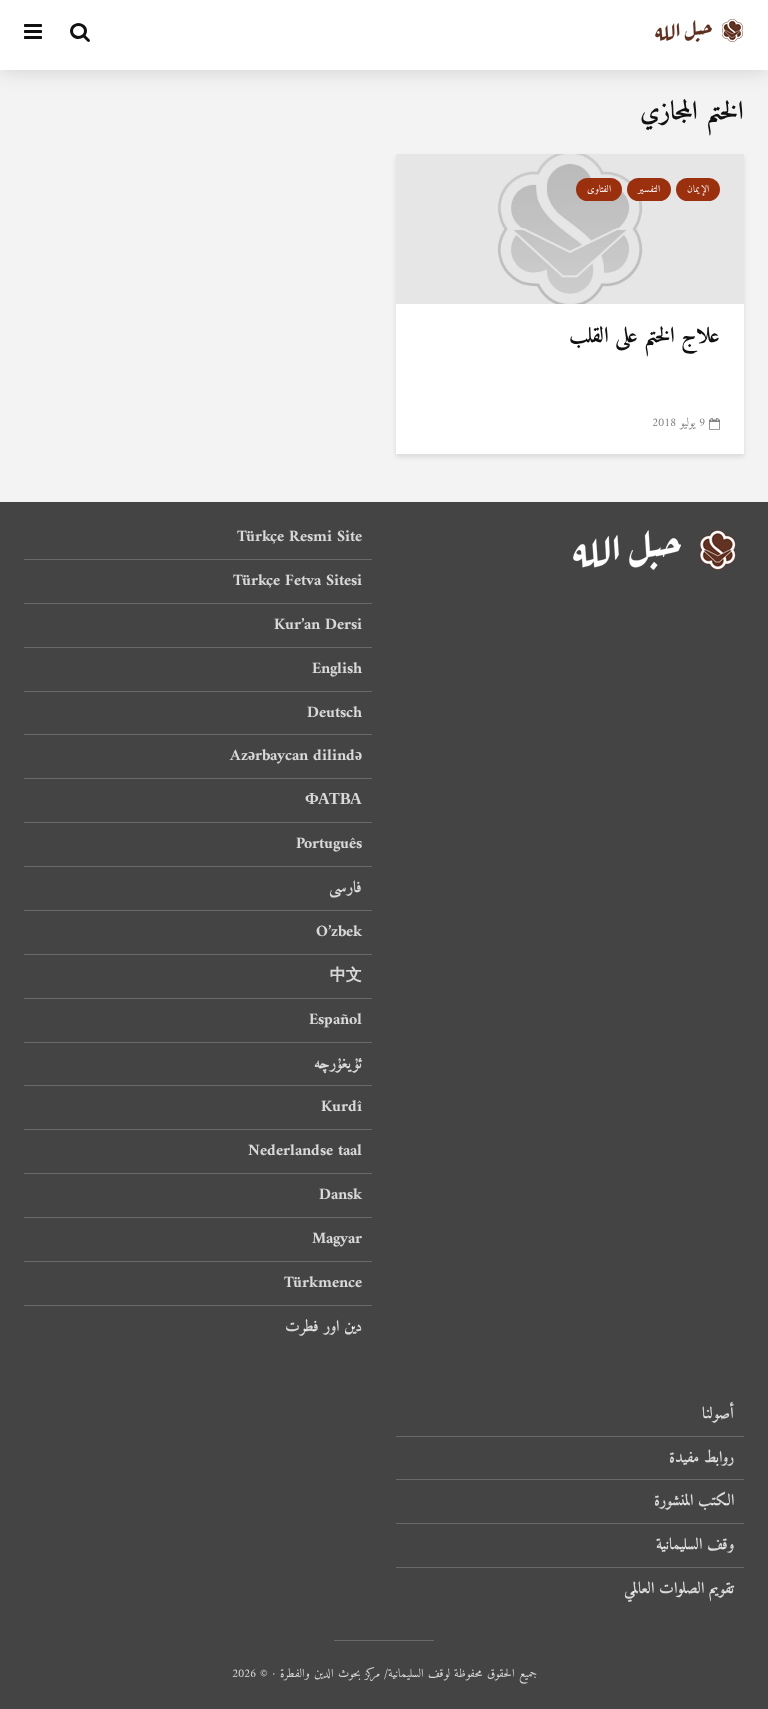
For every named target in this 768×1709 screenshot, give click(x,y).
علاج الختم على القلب (644, 337)
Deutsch (334, 713)
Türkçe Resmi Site (299, 538)
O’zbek (339, 932)
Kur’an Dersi (318, 625)
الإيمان (698, 189)
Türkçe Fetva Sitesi (297, 581)
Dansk (340, 1195)
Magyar (337, 1239)
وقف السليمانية (695, 1545)
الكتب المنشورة (694, 1501)
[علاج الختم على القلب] (570, 228)
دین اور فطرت (323, 1327)
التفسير (649, 189)
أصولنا (718, 1415)
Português (329, 844)
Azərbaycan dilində (296, 756)
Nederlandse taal (305, 1151)
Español (335, 1020)
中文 (346, 976)
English (337, 669)
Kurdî (341, 1107)
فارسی (345, 888)
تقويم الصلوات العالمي (679, 1589)
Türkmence (323, 1283)
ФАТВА (333, 800)
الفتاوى (599, 189)
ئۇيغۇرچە (338, 1064)
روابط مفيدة (701, 1458)
